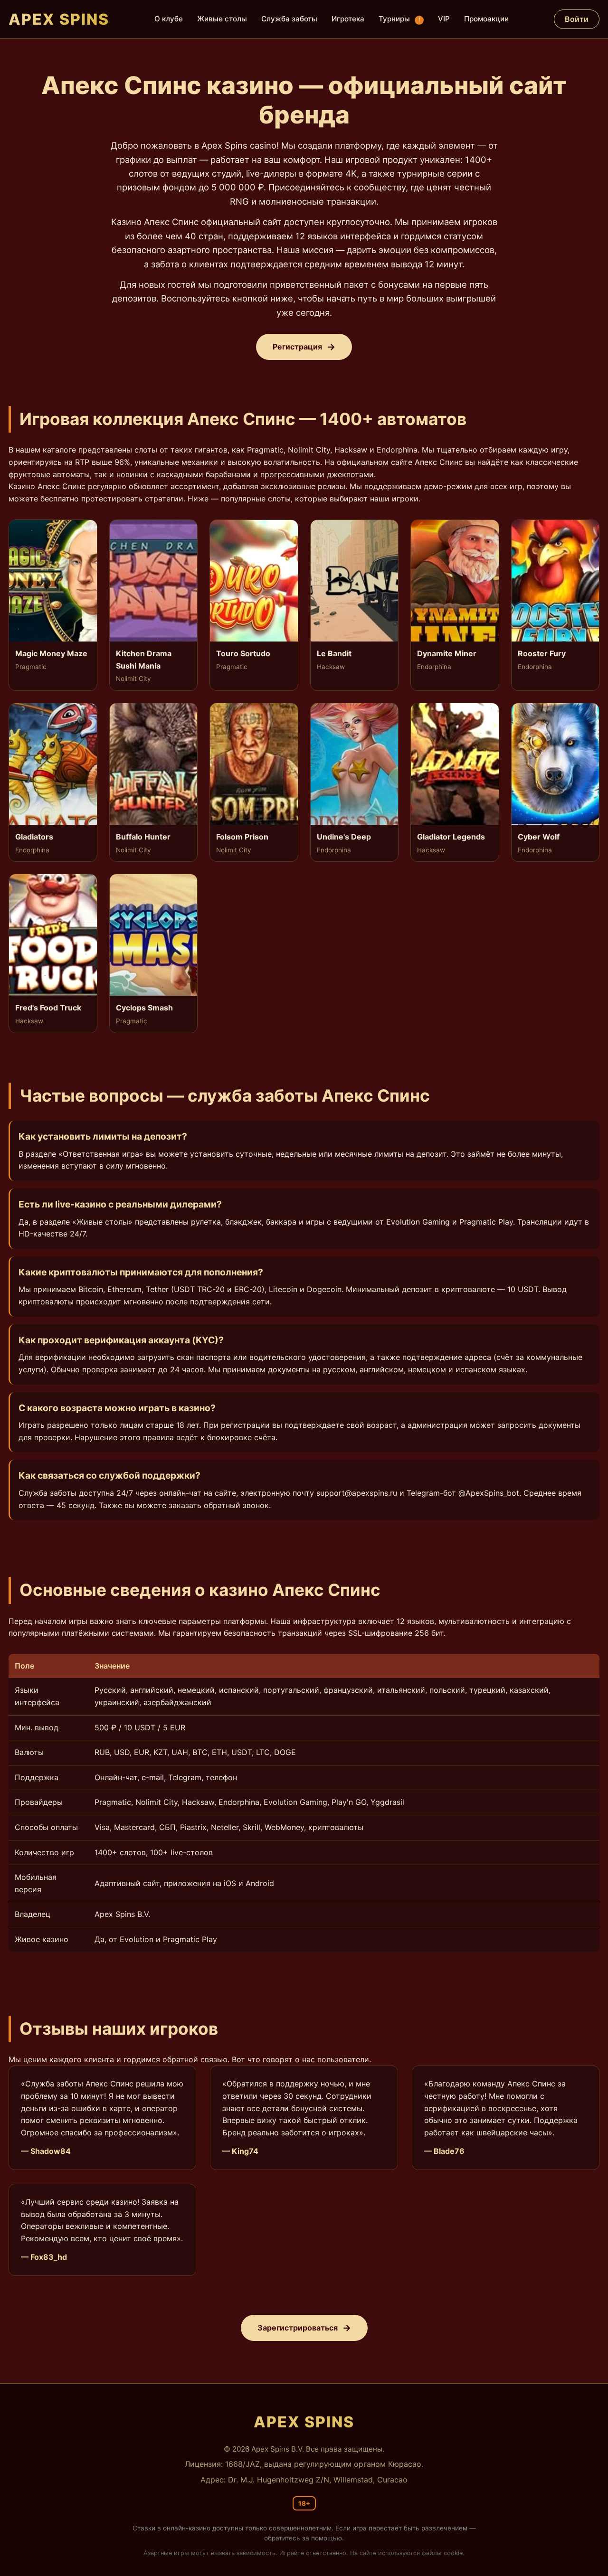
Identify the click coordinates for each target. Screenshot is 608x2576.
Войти (577, 19)
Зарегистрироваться (298, 2328)
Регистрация (297, 347)
